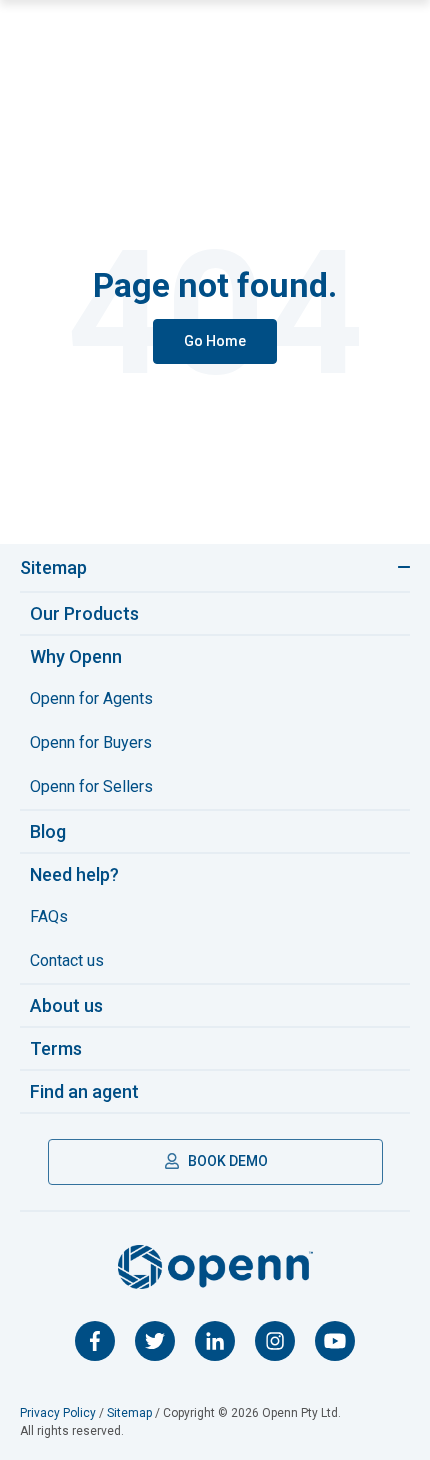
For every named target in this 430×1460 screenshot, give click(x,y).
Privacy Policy (58, 1413)
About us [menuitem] (66, 1005)
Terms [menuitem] (56, 1048)
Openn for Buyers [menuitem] (91, 742)
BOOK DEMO (226, 1161)
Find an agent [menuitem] (84, 1091)
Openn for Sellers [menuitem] (91, 786)
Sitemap (53, 567)
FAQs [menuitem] (49, 916)
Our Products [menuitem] (84, 613)
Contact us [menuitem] (67, 960)
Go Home (215, 341)
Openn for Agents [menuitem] (91, 698)
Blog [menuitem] (48, 831)
